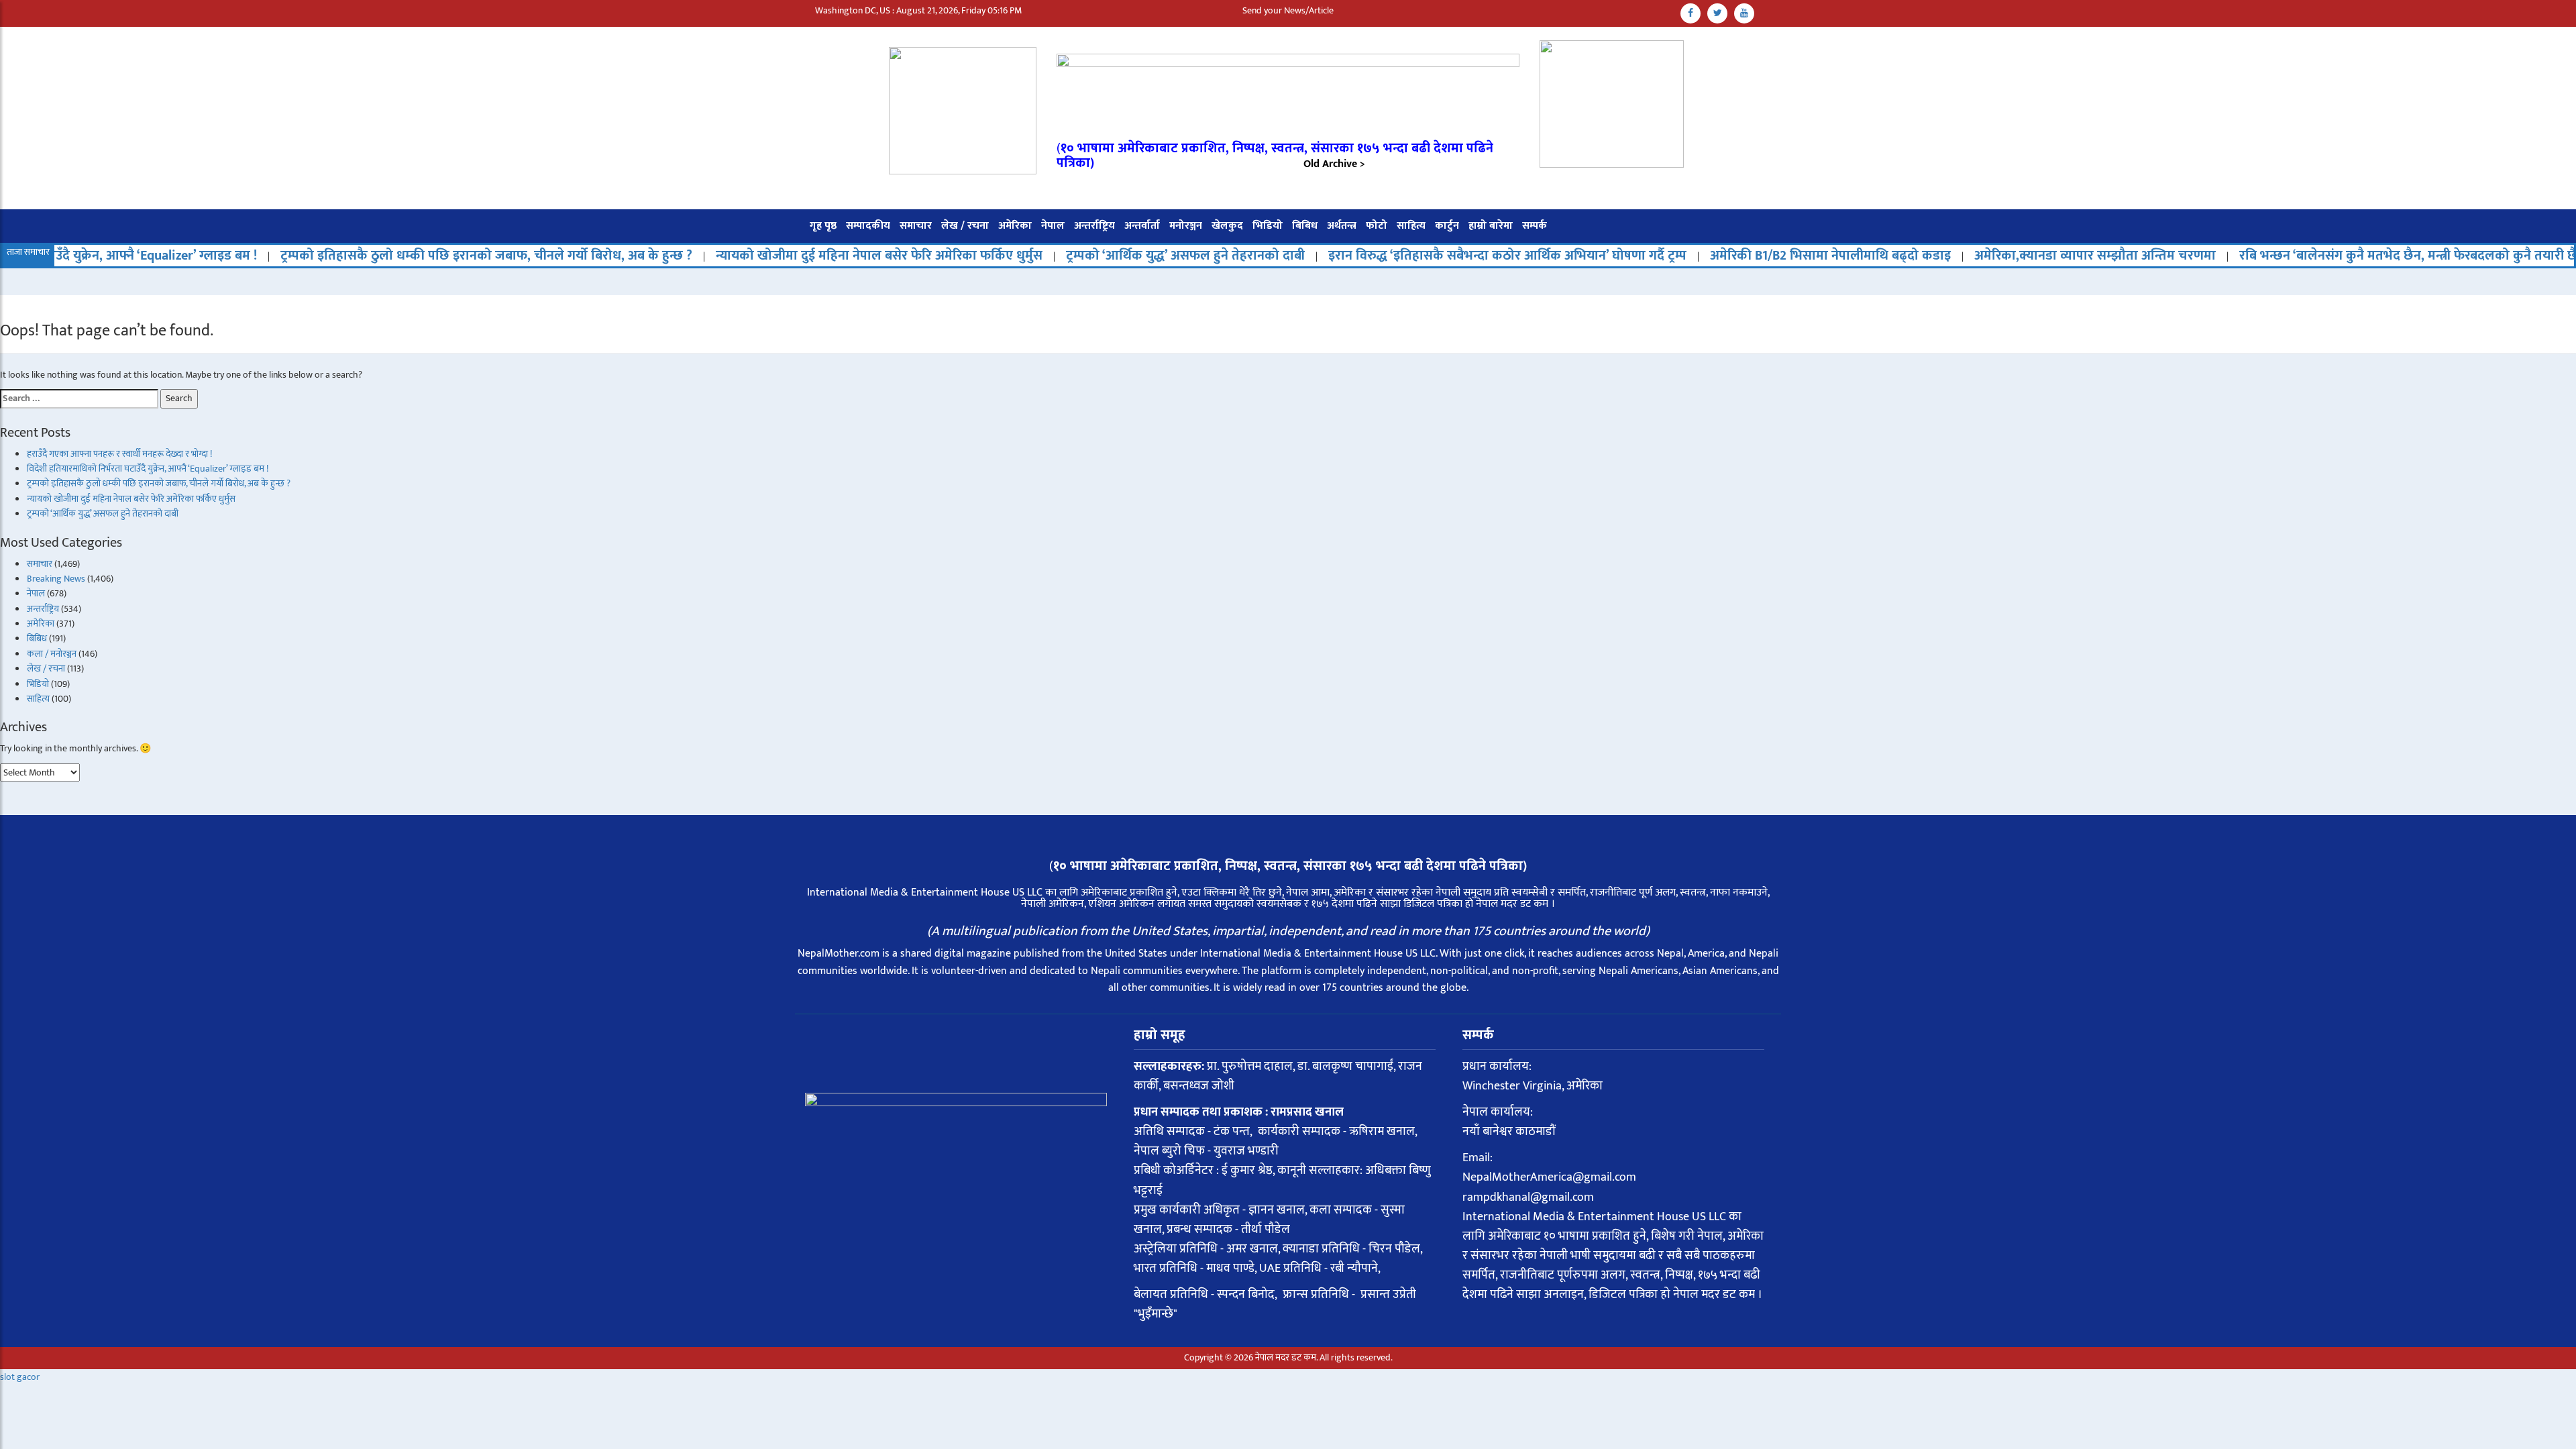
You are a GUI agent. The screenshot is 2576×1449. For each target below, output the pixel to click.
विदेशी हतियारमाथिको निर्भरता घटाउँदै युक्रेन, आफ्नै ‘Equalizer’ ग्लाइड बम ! (148, 469)
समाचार (916, 226)
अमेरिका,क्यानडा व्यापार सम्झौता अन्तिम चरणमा (1999, 256)
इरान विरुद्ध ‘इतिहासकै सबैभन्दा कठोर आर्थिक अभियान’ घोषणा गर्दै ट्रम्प (1411, 256)
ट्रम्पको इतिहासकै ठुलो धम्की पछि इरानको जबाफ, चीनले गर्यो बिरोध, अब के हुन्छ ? (390, 256)
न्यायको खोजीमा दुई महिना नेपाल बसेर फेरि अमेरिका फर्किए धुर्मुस (783, 256)
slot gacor (20, 1377)
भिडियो (1268, 226)
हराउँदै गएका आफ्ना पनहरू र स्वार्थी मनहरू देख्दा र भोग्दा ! (119, 454)
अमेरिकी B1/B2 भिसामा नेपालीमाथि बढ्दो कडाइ (1734, 256)
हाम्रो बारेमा (1491, 226)
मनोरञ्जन (1186, 226)
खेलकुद (1227, 226)
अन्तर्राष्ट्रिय (1094, 226)
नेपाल (1053, 226)
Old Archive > (1334, 164)
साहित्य (1411, 226)
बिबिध (1305, 226)
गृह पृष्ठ (823, 226)
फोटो (1377, 226)
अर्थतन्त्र (1342, 226)
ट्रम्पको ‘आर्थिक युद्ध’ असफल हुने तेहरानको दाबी (1089, 256)
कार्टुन (1447, 226)
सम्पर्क (1535, 226)
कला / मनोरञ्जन (52, 654)
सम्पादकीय (868, 226)
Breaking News (56, 579)
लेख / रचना (965, 226)
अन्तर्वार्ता (1142, 226)
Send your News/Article (1288, 10)
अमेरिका (1015, 226)
